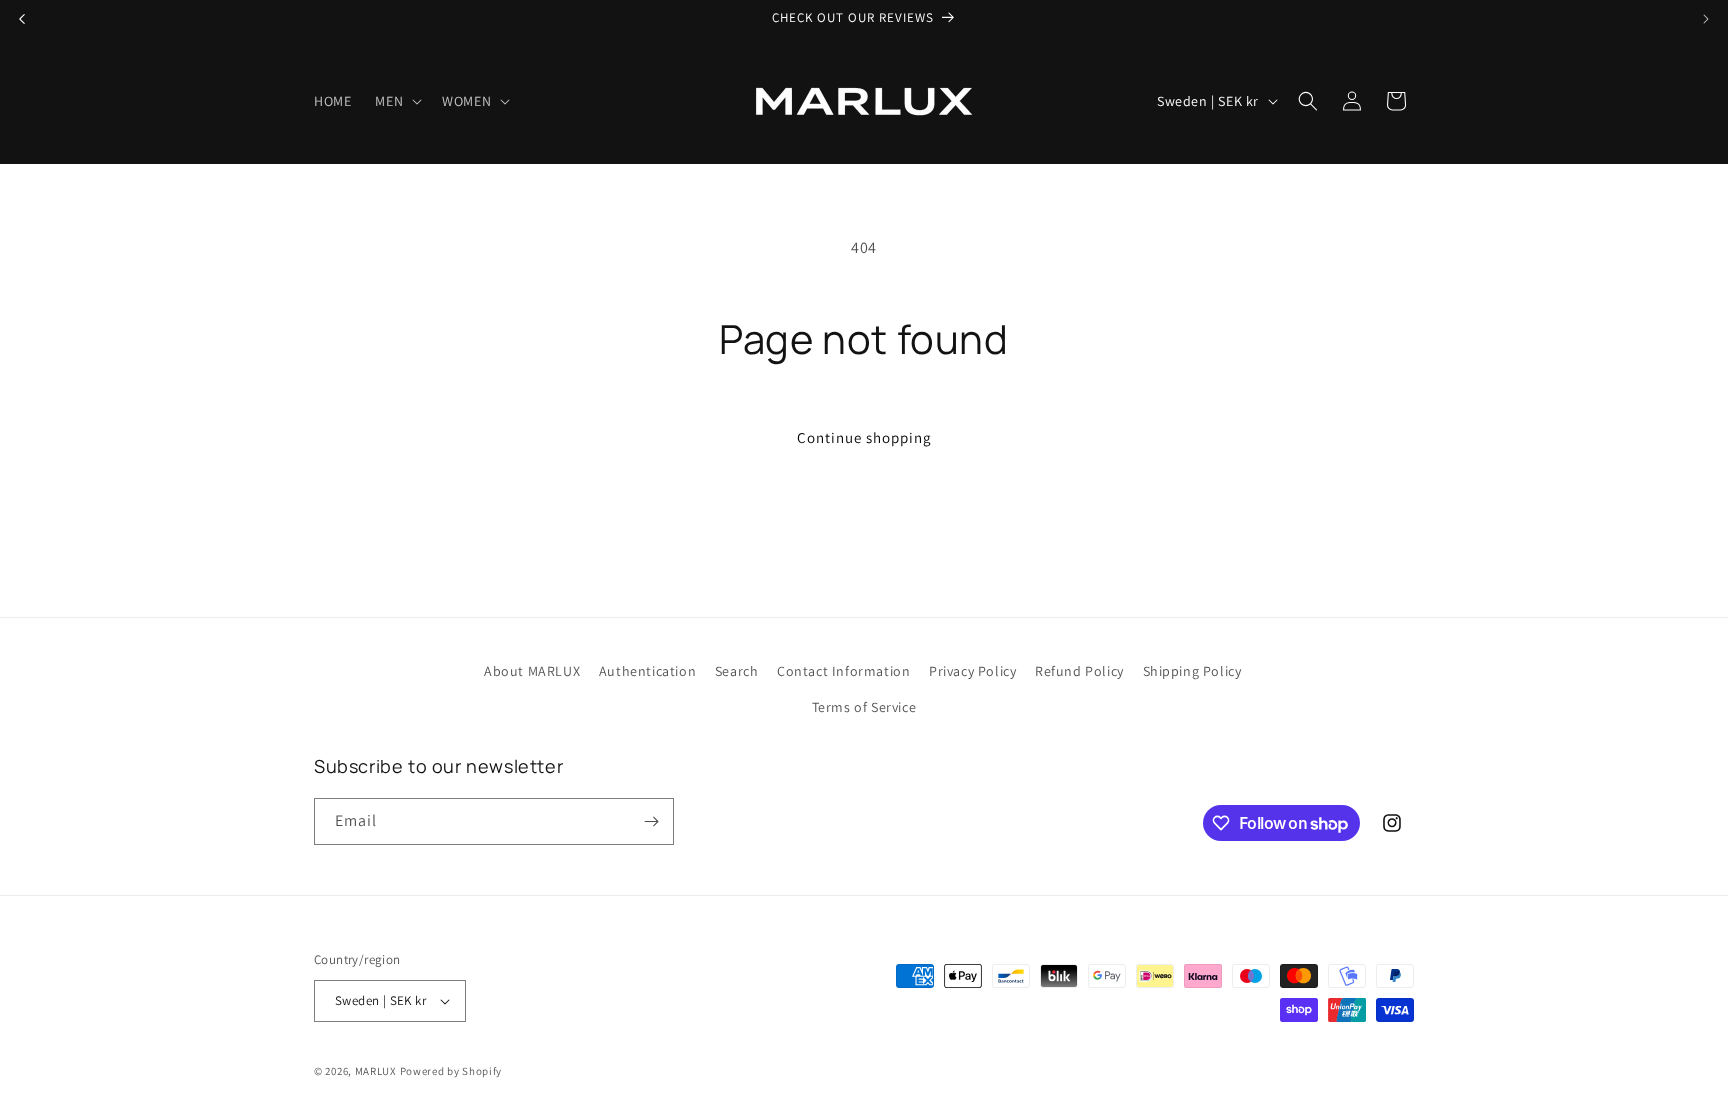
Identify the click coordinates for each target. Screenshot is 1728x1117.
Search (737, 671)
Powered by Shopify (451, 1071)
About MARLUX (532, 671)
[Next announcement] (1706, 19)
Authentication (647, 671)
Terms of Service (864, 707)
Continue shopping (864, 437)
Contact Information (843, 671)
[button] (396, 101)
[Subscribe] (651, 821)
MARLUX (376, 1071)
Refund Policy (1079, 671)
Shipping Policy (1192, 671)
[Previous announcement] (22, 19)
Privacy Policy (972, 671)
